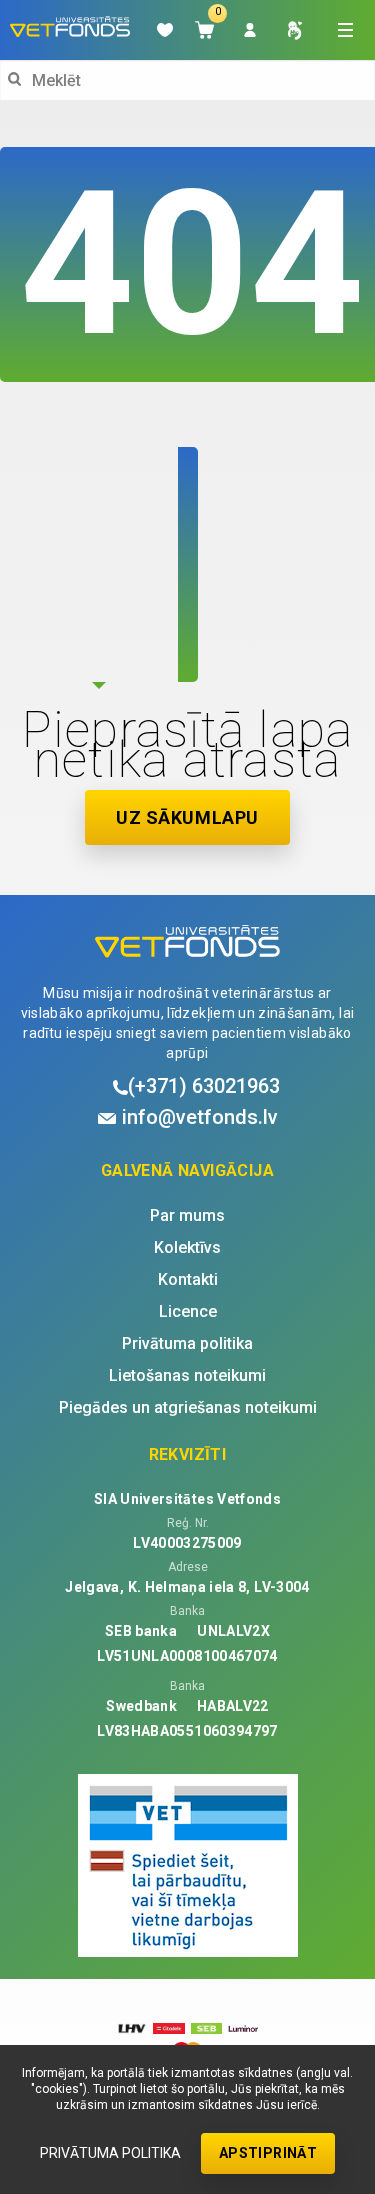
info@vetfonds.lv (200, 1117)
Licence (188, 1312)
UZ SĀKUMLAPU (187, 817)
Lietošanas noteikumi (187, 1376)
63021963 (204, 1086)
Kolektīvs (187, 1248)
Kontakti (188, 1280)
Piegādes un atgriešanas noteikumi (188, 1408)
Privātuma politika (110, 2153)
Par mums (187, 1216)
